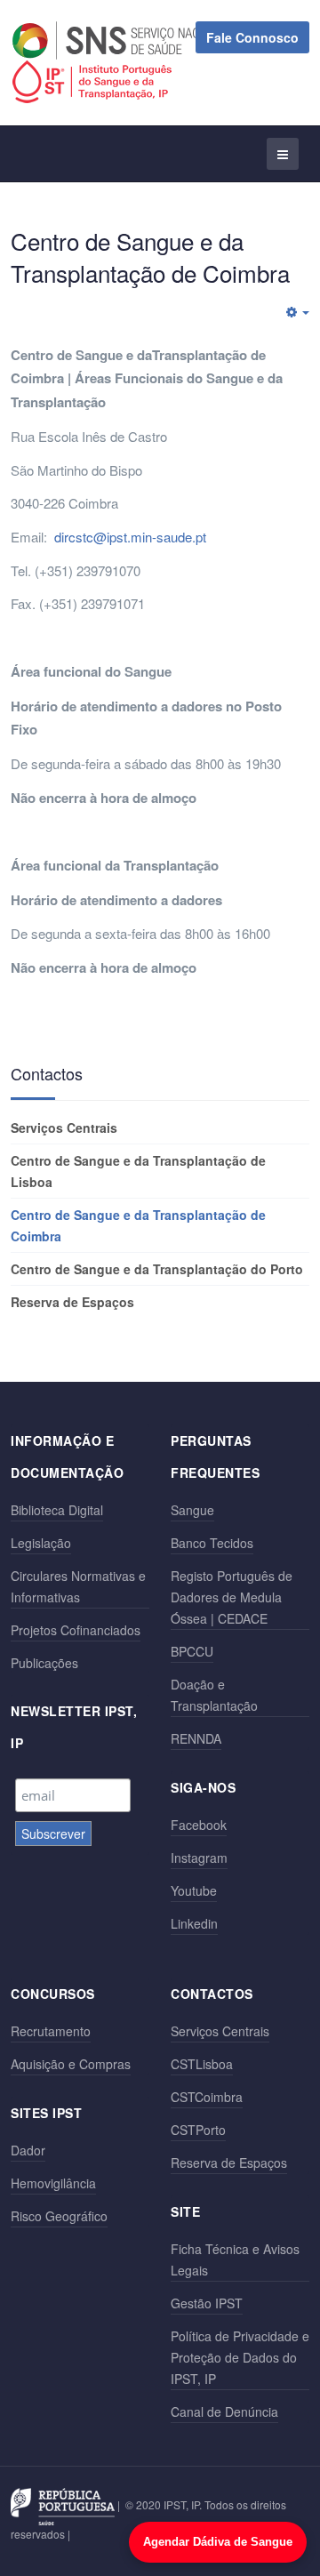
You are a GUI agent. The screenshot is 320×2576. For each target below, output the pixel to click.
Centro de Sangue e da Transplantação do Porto (157, 1269)
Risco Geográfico (59, 2216)
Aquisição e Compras (71, 2064)
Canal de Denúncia (224, 2411)
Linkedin (194, 1923)
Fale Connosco (252, 37)
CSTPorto (198, 2130)
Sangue (192, 1510)
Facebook (199, 1825)
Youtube (194, 1890)
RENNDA (196, 1738)
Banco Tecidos (212, 1543)
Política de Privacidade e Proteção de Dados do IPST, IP (240, 2357)
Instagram (199, 1858)
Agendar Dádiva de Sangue (218, 2542)
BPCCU (192, 1651)
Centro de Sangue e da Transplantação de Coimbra (138, 1225)
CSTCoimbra (207, 2097)
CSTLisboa (202, 2064)
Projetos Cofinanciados (76, 1630)
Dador (28, 2150)
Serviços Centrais (64, 1128)
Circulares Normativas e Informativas (78, 1586)
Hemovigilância (53, 2183)
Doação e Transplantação (214, 1695)
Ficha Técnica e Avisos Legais (235, 2259)
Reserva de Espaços (72, 1302)
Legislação (41, 1543)
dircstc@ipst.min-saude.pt (130, 537)
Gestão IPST (207, 2303)
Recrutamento (51, 2031)
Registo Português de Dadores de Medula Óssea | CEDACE (232, 1597)
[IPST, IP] (100, 82)
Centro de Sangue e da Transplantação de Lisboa (138, 1171)
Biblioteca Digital (57, 1510)
